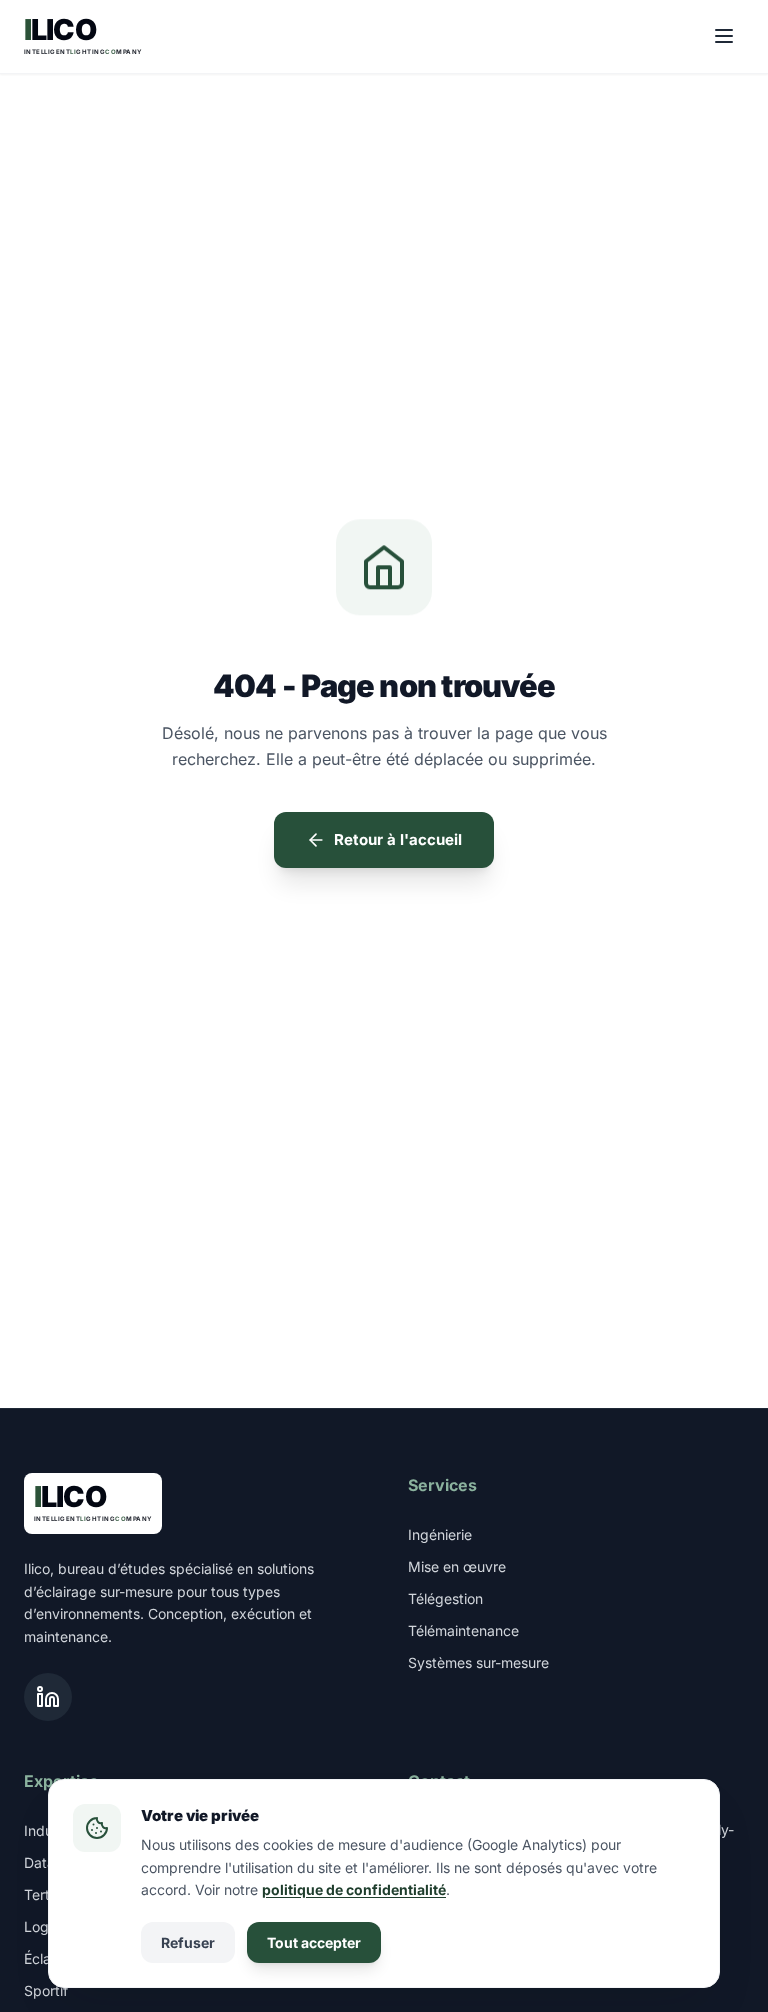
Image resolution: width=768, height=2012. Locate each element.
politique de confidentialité (354, 1889)
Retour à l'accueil (398, 839)
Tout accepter (314, 1942)
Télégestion (445, 1598)
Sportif (46, 1990)
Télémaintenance (463, 1630)
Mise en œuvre (457, 1566)
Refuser (188, 1942)
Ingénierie (440, 1534)
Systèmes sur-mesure (478, 1662)
